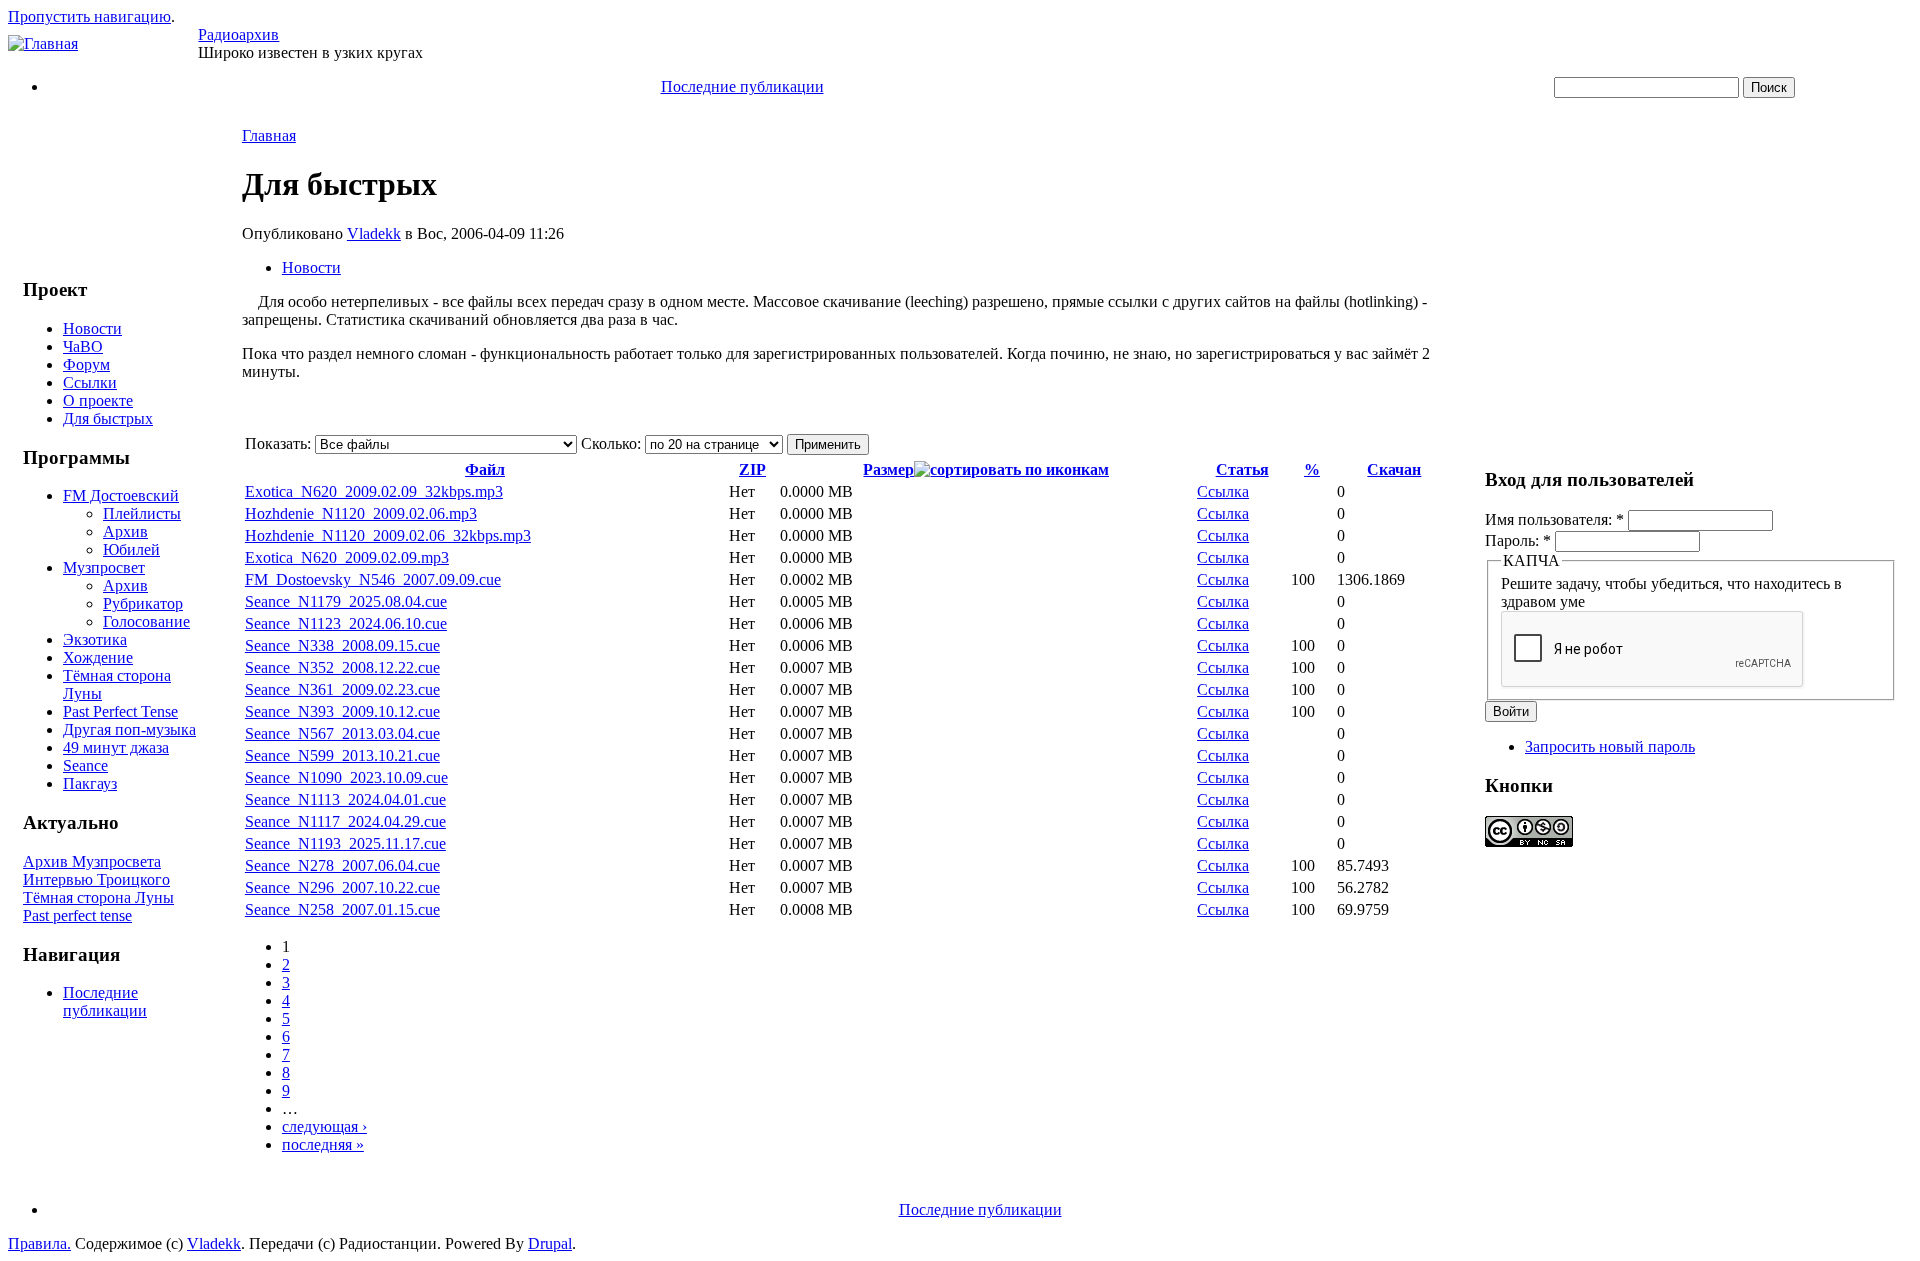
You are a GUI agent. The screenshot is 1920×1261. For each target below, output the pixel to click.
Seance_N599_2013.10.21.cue (342, 755)
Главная (269, 135)
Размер (888, 469)
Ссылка (1223, 491)
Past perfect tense (77, 915)
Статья (1242, 469)
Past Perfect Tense (120, 711)
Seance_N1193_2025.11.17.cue (345, 843)
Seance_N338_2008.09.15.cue (342, 645)
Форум (86, 364)
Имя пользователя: (1554, 519)
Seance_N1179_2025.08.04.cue (346, 601)
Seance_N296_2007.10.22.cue (342, 887)
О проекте (98, 400)
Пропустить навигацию (89, 16)
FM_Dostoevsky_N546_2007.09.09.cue (373, 579)
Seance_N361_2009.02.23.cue (342, 689)
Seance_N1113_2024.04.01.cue (345, 799)
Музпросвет (104, 567)
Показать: (280, 443)
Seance (85, 765)
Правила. (39, 1243)
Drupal (550, 1243)
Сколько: (613, 443)
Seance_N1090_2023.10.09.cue (346, 777)
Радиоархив (238, 34)
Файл (485, 469)
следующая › (324, 1126)
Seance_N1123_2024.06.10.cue (346, 623)
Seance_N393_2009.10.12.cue (342, 711)
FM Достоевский (121, 495)
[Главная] (43, 43)
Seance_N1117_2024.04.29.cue (345, 821)
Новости (92, 328)
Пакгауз (90, 783)
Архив (125, 531)
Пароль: (1518, 540)
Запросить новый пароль (1610, 746)
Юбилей (131, 549)
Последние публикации (742, 86)
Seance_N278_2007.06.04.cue (342, 865)
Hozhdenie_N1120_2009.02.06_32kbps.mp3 (388, 535)
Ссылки (90, 382)
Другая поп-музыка (129, 729)
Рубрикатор (143, 603)
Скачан (1394, 469)
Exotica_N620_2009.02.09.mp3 (347, 557)
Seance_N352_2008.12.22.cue (342, 667)
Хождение (98, 657)
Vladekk (374, 233)
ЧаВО (83, 346)
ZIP (752, 469)
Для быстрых (108, 418)
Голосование (146, 621)
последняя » (323, 1144)
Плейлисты (142, 513)
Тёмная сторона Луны (98, 897)
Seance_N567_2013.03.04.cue (342, 733)
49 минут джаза (116, 747)
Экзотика (95, 639)
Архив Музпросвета (92, 861)
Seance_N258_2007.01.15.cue (342, 909)
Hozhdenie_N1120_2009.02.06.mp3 (361, 513)
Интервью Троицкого (96, 879)
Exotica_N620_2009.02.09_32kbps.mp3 (374, 491)
